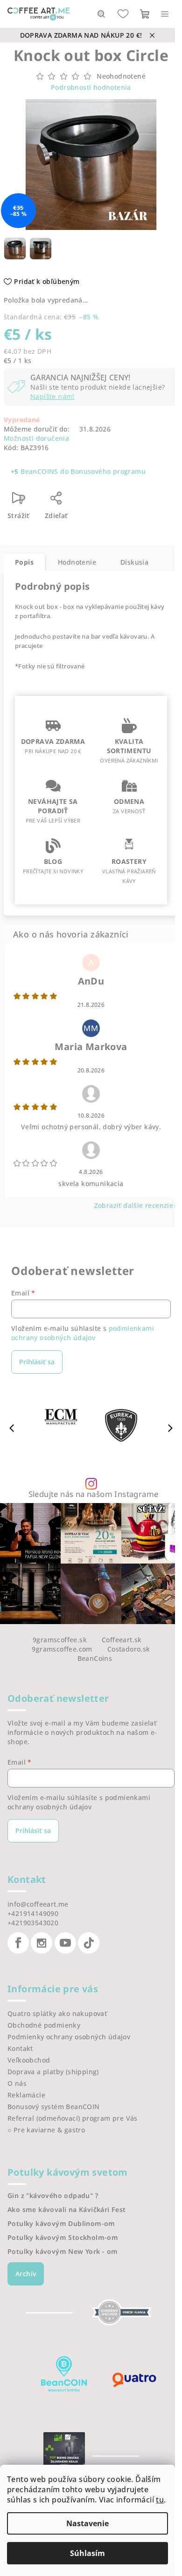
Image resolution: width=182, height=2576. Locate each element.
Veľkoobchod (29, 2060)
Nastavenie (87, 2523)
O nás (17, 2083)
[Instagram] (42, 1943)
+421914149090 (33, 1913)
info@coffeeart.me (38, 1904)
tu (160, 2500)
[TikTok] (89, 1943)
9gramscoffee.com (62, 1649)
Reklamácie (26, 2095)
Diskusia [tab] (134, 562)
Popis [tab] (24, 562)
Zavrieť (97, 502)
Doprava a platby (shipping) (53, 2072)
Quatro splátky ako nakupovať (57, 2013)
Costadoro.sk (129, 1649)
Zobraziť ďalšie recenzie (134, 1205)
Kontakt (20, 2048)
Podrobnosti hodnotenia (91, 87)
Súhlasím (87, 2553)
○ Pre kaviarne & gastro (46, 2130)
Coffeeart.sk (122, 1640)
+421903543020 (33, 1923)
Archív (26, 2274)
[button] (170, 1428)
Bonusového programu (108, 471)
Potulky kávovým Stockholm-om (63, 2238)
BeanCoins (95, 1658)
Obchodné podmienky (44, 2025)
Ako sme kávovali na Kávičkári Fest (67, 2210)
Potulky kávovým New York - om (63, 2252)
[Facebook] (18, 1943)
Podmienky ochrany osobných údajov (69, 2037)
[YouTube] (65, 1943)
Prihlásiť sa (37, 1362)
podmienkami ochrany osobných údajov (83, 1333)
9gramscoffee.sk (60, 1640)
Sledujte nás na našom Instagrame (94, 1494)
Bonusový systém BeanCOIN (54, 2107)
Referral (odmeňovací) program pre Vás (73, 2118)
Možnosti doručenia (36, 438)
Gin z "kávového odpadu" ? (53, 2196)
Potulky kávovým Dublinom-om (61, 2224)
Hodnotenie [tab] (77, 562)
